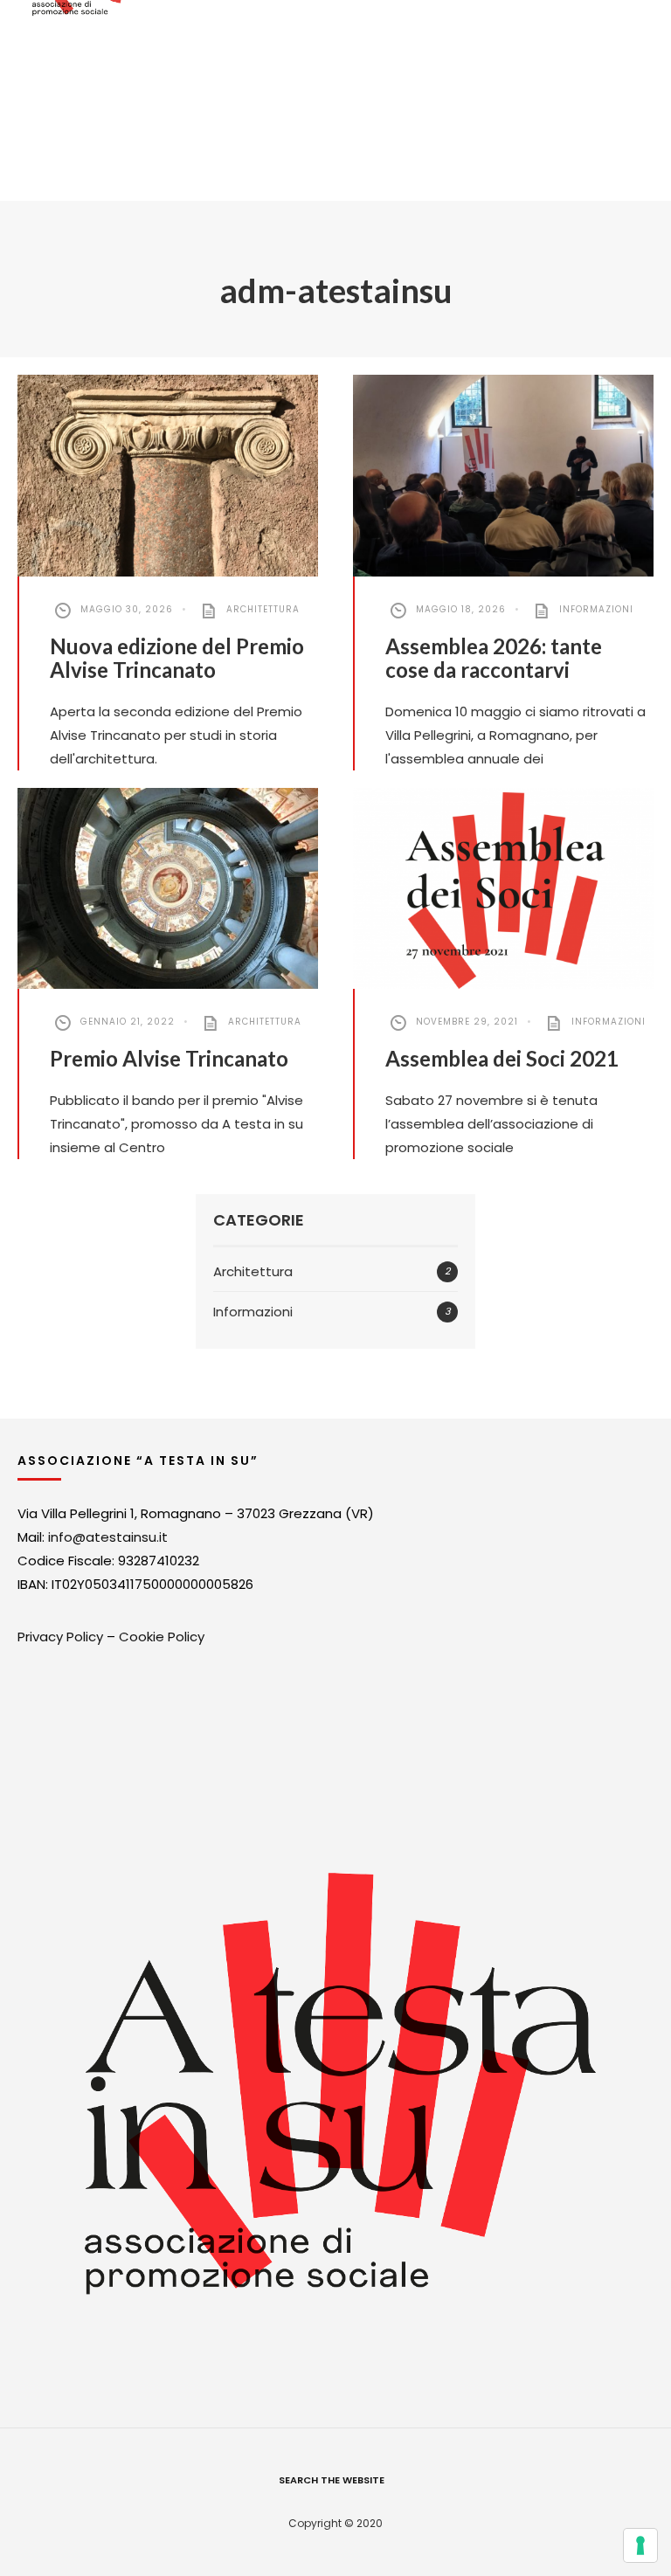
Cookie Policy (162, 1637)
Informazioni (596, 609)
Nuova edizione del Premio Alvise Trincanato (177, 658)
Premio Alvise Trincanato (169, 1058)
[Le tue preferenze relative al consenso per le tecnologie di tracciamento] (640, 2545)
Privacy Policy (60, 1637)
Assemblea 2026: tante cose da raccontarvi (494, 658)
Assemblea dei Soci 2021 (502, 1058)
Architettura (263, 609)
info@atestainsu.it (108, 1537)
